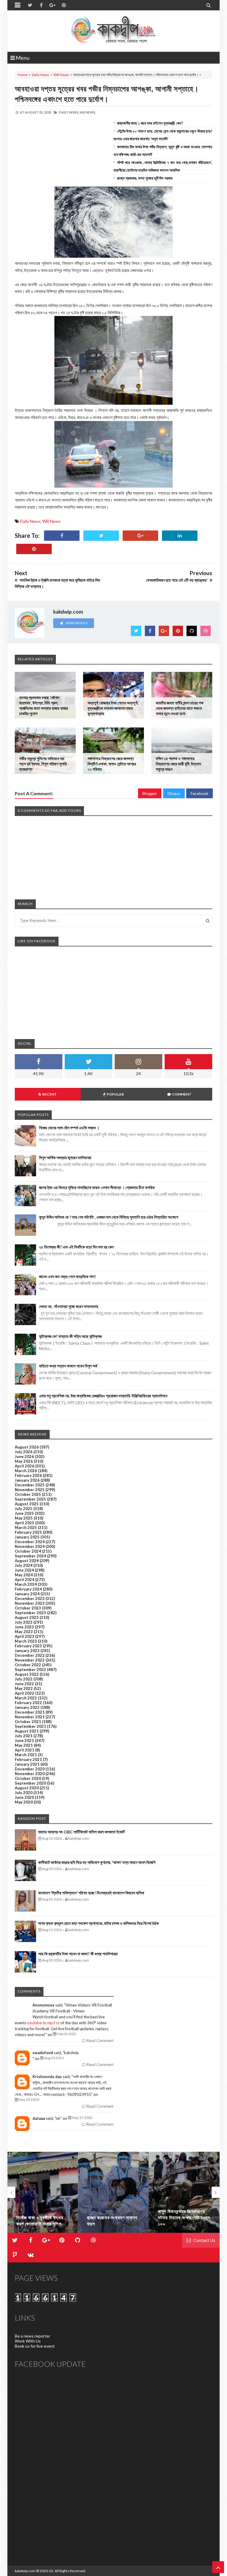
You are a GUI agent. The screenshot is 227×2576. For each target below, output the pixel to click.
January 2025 (27, 1537)
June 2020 (24, 1797)
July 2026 (24, 1452)
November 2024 (30, 1546)
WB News (61, 75)
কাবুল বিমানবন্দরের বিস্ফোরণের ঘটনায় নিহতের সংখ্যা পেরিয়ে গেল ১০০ (184, 2217)
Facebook (200, 793)
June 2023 (24, 1627)
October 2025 (28, 1494)
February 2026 (28, 1475)
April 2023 (25, 1636)
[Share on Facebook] (62, 536)
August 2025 (27, 1504)
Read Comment (100, 2041)
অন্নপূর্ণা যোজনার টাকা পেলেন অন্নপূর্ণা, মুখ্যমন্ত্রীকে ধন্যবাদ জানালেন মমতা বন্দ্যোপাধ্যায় (113, 708)
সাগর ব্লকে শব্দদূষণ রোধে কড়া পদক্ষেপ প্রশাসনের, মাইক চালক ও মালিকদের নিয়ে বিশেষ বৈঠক (98, 1923)
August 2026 (27, 1447)
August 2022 (27, 1674)
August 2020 (27, 1788)
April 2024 (25, 1580)
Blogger (150, 793)
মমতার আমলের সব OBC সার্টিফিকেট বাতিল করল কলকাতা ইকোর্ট (81, 1832)
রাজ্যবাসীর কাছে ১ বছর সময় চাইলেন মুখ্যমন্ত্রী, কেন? (150, 123)
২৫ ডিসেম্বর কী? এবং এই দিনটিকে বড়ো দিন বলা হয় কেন (76, 1247)
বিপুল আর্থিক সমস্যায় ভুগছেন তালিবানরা (65, 1158)
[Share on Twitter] (101, 536)
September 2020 (30, 1783)
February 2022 (28, 1703)
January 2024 (27, 1594)
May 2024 (24, 1575)
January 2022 (27, 1707)
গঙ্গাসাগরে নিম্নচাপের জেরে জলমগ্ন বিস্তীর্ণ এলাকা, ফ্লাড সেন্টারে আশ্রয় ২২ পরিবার (112, 764)
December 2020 (30, 1769)
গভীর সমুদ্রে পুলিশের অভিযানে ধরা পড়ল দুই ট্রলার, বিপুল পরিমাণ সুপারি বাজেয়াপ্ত (43, 764)
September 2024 (30, 1556)
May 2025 (24, 1518)
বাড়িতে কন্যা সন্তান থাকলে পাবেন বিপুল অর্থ (68, 1366)
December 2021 (30, 1712)
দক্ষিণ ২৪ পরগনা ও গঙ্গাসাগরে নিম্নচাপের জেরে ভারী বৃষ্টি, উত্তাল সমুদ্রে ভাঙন (178, 764)
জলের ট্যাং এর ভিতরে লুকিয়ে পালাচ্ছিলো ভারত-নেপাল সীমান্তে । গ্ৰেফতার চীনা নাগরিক (97, 1187)
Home (23, 75)
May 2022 (24, 1688)
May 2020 (24, 1802)
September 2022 (30, 1670)
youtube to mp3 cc (43, 2023)
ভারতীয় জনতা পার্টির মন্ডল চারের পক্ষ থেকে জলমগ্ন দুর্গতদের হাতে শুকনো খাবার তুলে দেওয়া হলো (180, 708)
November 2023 (30, 1603)
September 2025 (30, 1499)
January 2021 (27, 1764)
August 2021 (27, 1731)
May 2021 (24, 1745)
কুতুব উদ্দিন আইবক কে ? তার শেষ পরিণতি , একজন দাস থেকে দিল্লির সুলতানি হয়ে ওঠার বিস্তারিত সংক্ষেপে (109, 1217)
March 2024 (26, 1584)
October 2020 (28, 1778)
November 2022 (30, 1660)
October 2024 (28, 1551)
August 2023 (27, 1617)
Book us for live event (35, 2346)
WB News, (88, 112)
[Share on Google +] (140, 536)
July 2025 (24, 1509)
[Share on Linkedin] (180, 536)
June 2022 (24, 1684)
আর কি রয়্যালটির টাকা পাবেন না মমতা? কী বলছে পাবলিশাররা (78, 1954)
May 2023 (24, 1632)
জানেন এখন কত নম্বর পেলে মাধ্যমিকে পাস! (67, 1276)
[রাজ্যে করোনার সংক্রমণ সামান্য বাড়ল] (113, 2192)
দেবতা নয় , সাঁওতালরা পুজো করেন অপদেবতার (69, 1306)
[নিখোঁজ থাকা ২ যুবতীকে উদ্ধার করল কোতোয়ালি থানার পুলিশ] (43, 2192)
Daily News (41, 75)
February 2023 (28, 1646)
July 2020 (24, 1793)
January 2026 (27, 1480)
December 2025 (30, 1485)
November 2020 (30, 1774)
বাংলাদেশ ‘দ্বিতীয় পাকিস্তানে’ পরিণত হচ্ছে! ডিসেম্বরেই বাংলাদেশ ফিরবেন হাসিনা (91, 1893)
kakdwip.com (25, 2571)
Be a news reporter (33, 2336)
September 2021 (30, 1726)
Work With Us (28, 2341)
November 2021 (30, 1717)
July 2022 (24, 1679)
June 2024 (24, 1570)
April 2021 (25, 1750)
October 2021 (28, 1722)
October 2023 (28, 1608)
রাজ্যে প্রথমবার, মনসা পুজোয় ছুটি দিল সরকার (145, 178)
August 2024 (27, 1561)
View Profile (76, 623)
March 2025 (26, 1527)
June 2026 (24, 1456)
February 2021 (28, 1759)
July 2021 (24, 1736)
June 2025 (24, 1513)
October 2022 (28, 1665)
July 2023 (24, 1622)
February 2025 (28, 1532)
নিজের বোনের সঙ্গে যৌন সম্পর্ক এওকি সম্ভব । (69, 1128)
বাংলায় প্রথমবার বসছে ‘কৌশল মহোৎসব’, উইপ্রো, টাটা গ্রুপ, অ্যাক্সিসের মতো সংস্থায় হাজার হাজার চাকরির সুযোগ (44, 705)
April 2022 (25, 1693)
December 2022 (30, 1655)
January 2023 (27, 1651)
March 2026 (26, 1471)
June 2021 (24, 1741)
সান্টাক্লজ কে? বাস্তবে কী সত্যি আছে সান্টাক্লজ (70, 1336)
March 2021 (26, 1755)
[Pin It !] (34, 549)
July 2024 (24, 1565)
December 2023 (30, 1598)
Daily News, (69, 112)
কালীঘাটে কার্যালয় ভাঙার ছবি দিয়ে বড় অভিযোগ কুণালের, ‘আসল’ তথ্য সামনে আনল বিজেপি (97, 1862)
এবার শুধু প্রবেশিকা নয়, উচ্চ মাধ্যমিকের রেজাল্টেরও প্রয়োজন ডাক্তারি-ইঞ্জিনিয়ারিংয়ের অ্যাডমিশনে (103, 1396)
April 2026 (25, 1466)
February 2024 (28, 1589)
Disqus (174, 793)
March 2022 (26, 1698)
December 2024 (30, 1542)
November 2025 (30, 1490)
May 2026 (24, 1461)
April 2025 (25, 1523)
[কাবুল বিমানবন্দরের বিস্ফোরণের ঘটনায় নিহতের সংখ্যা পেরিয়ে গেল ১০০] (184, 2192)
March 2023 (26, 1641)
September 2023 (30, 1613)
